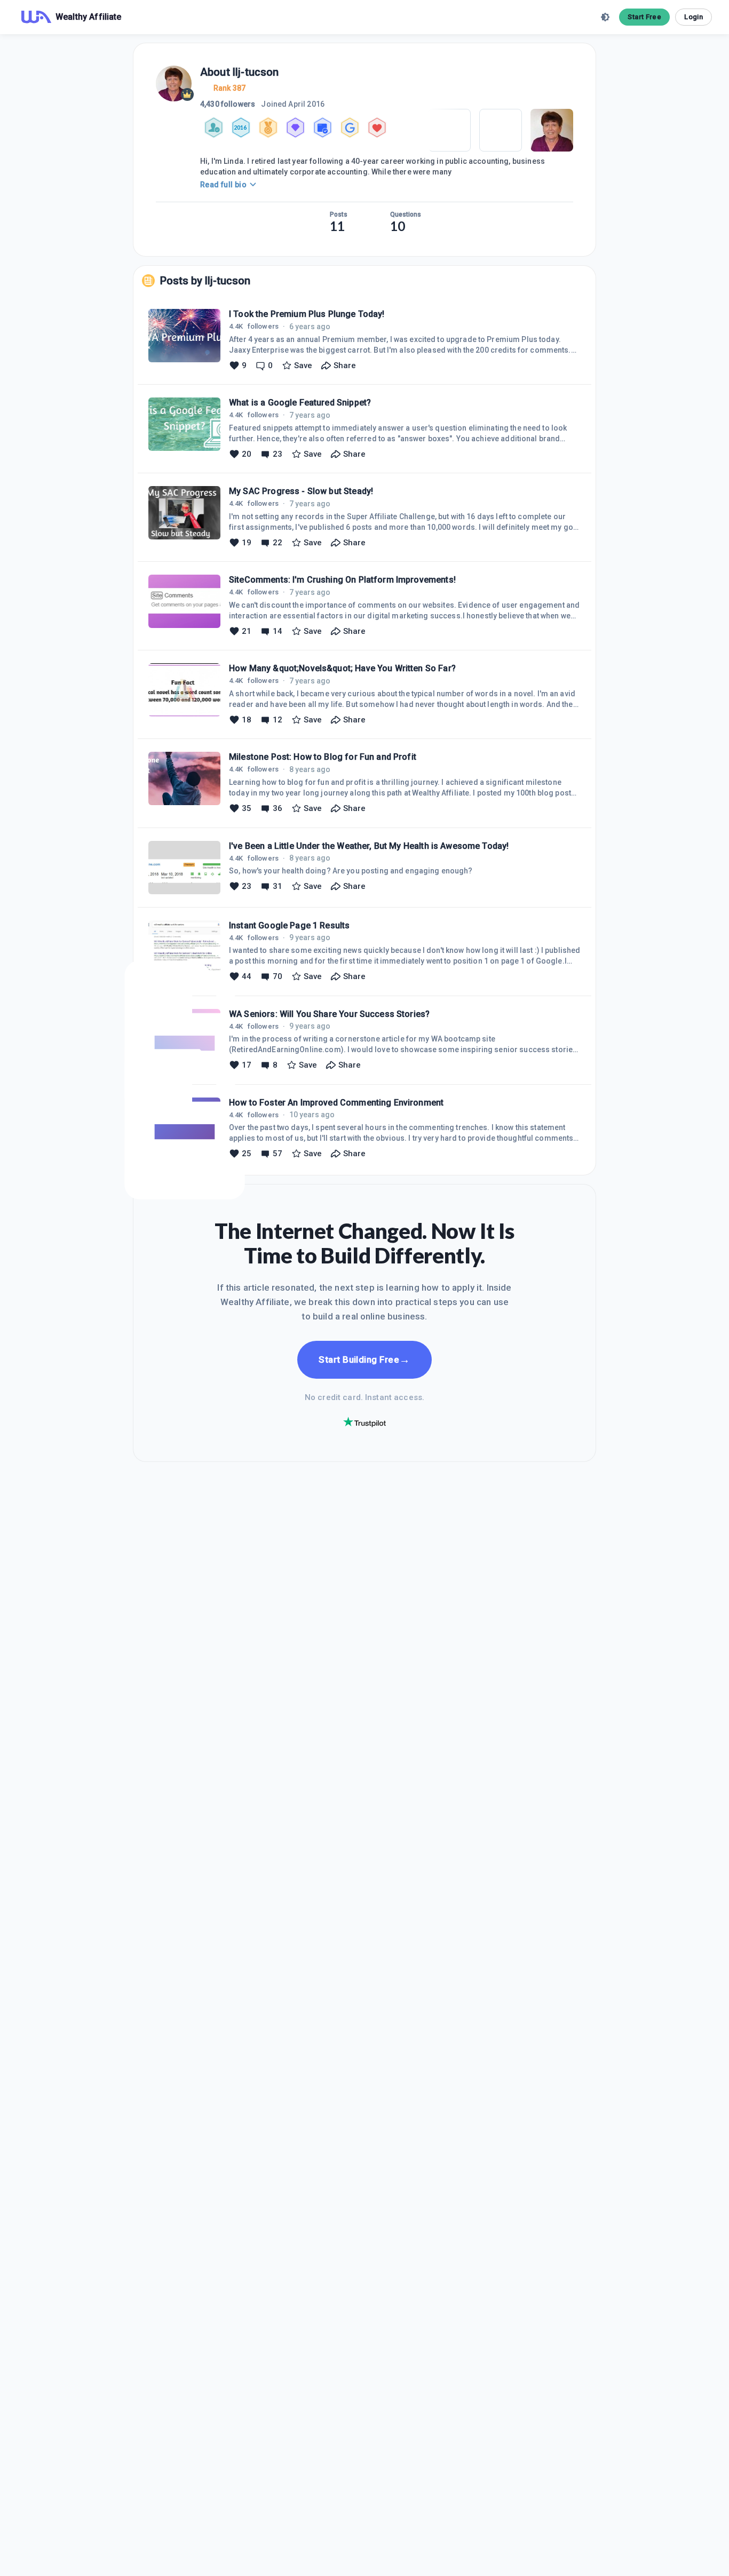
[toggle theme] (605, 17)
